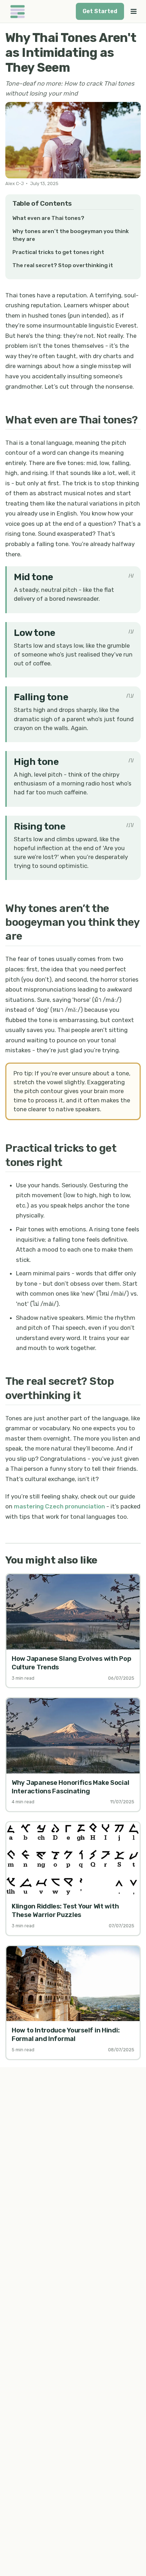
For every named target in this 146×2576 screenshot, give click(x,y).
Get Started (100, 11)
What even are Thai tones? (48, 218)
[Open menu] (134, 11)
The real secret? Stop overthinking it (63, 265)
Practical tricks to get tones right (58, 252)
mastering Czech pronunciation (59, 1506)
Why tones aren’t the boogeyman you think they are (71, 235)
